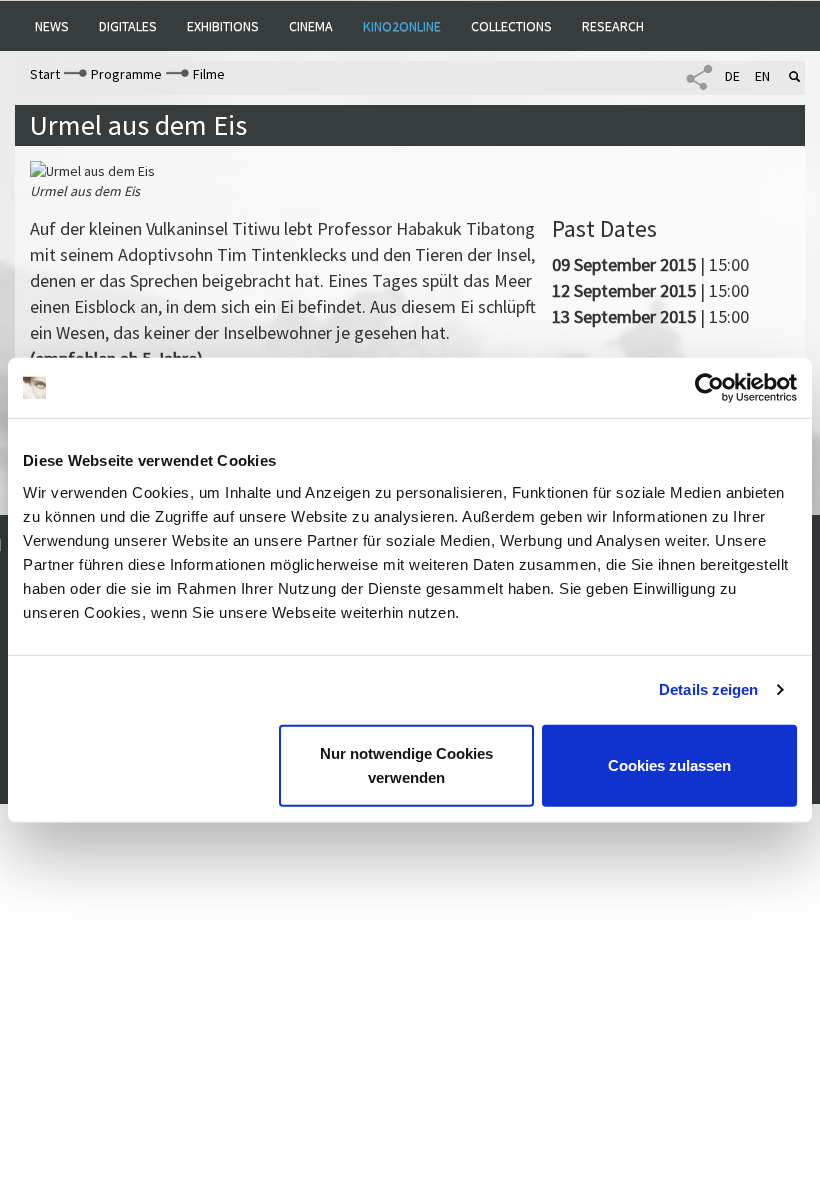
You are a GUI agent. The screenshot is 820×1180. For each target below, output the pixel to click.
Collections (511, 26)
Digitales (128, 26)
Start (45, 74)
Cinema (311, 26)
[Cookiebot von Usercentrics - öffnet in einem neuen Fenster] (709, 388)
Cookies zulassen (669, 764)
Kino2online (402, 26)
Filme (209, 74)
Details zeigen (708, 689)
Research (613, 26)
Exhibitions (223, 26)
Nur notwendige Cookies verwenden (406, 764)
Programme (126, 74)
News (52, 26)
